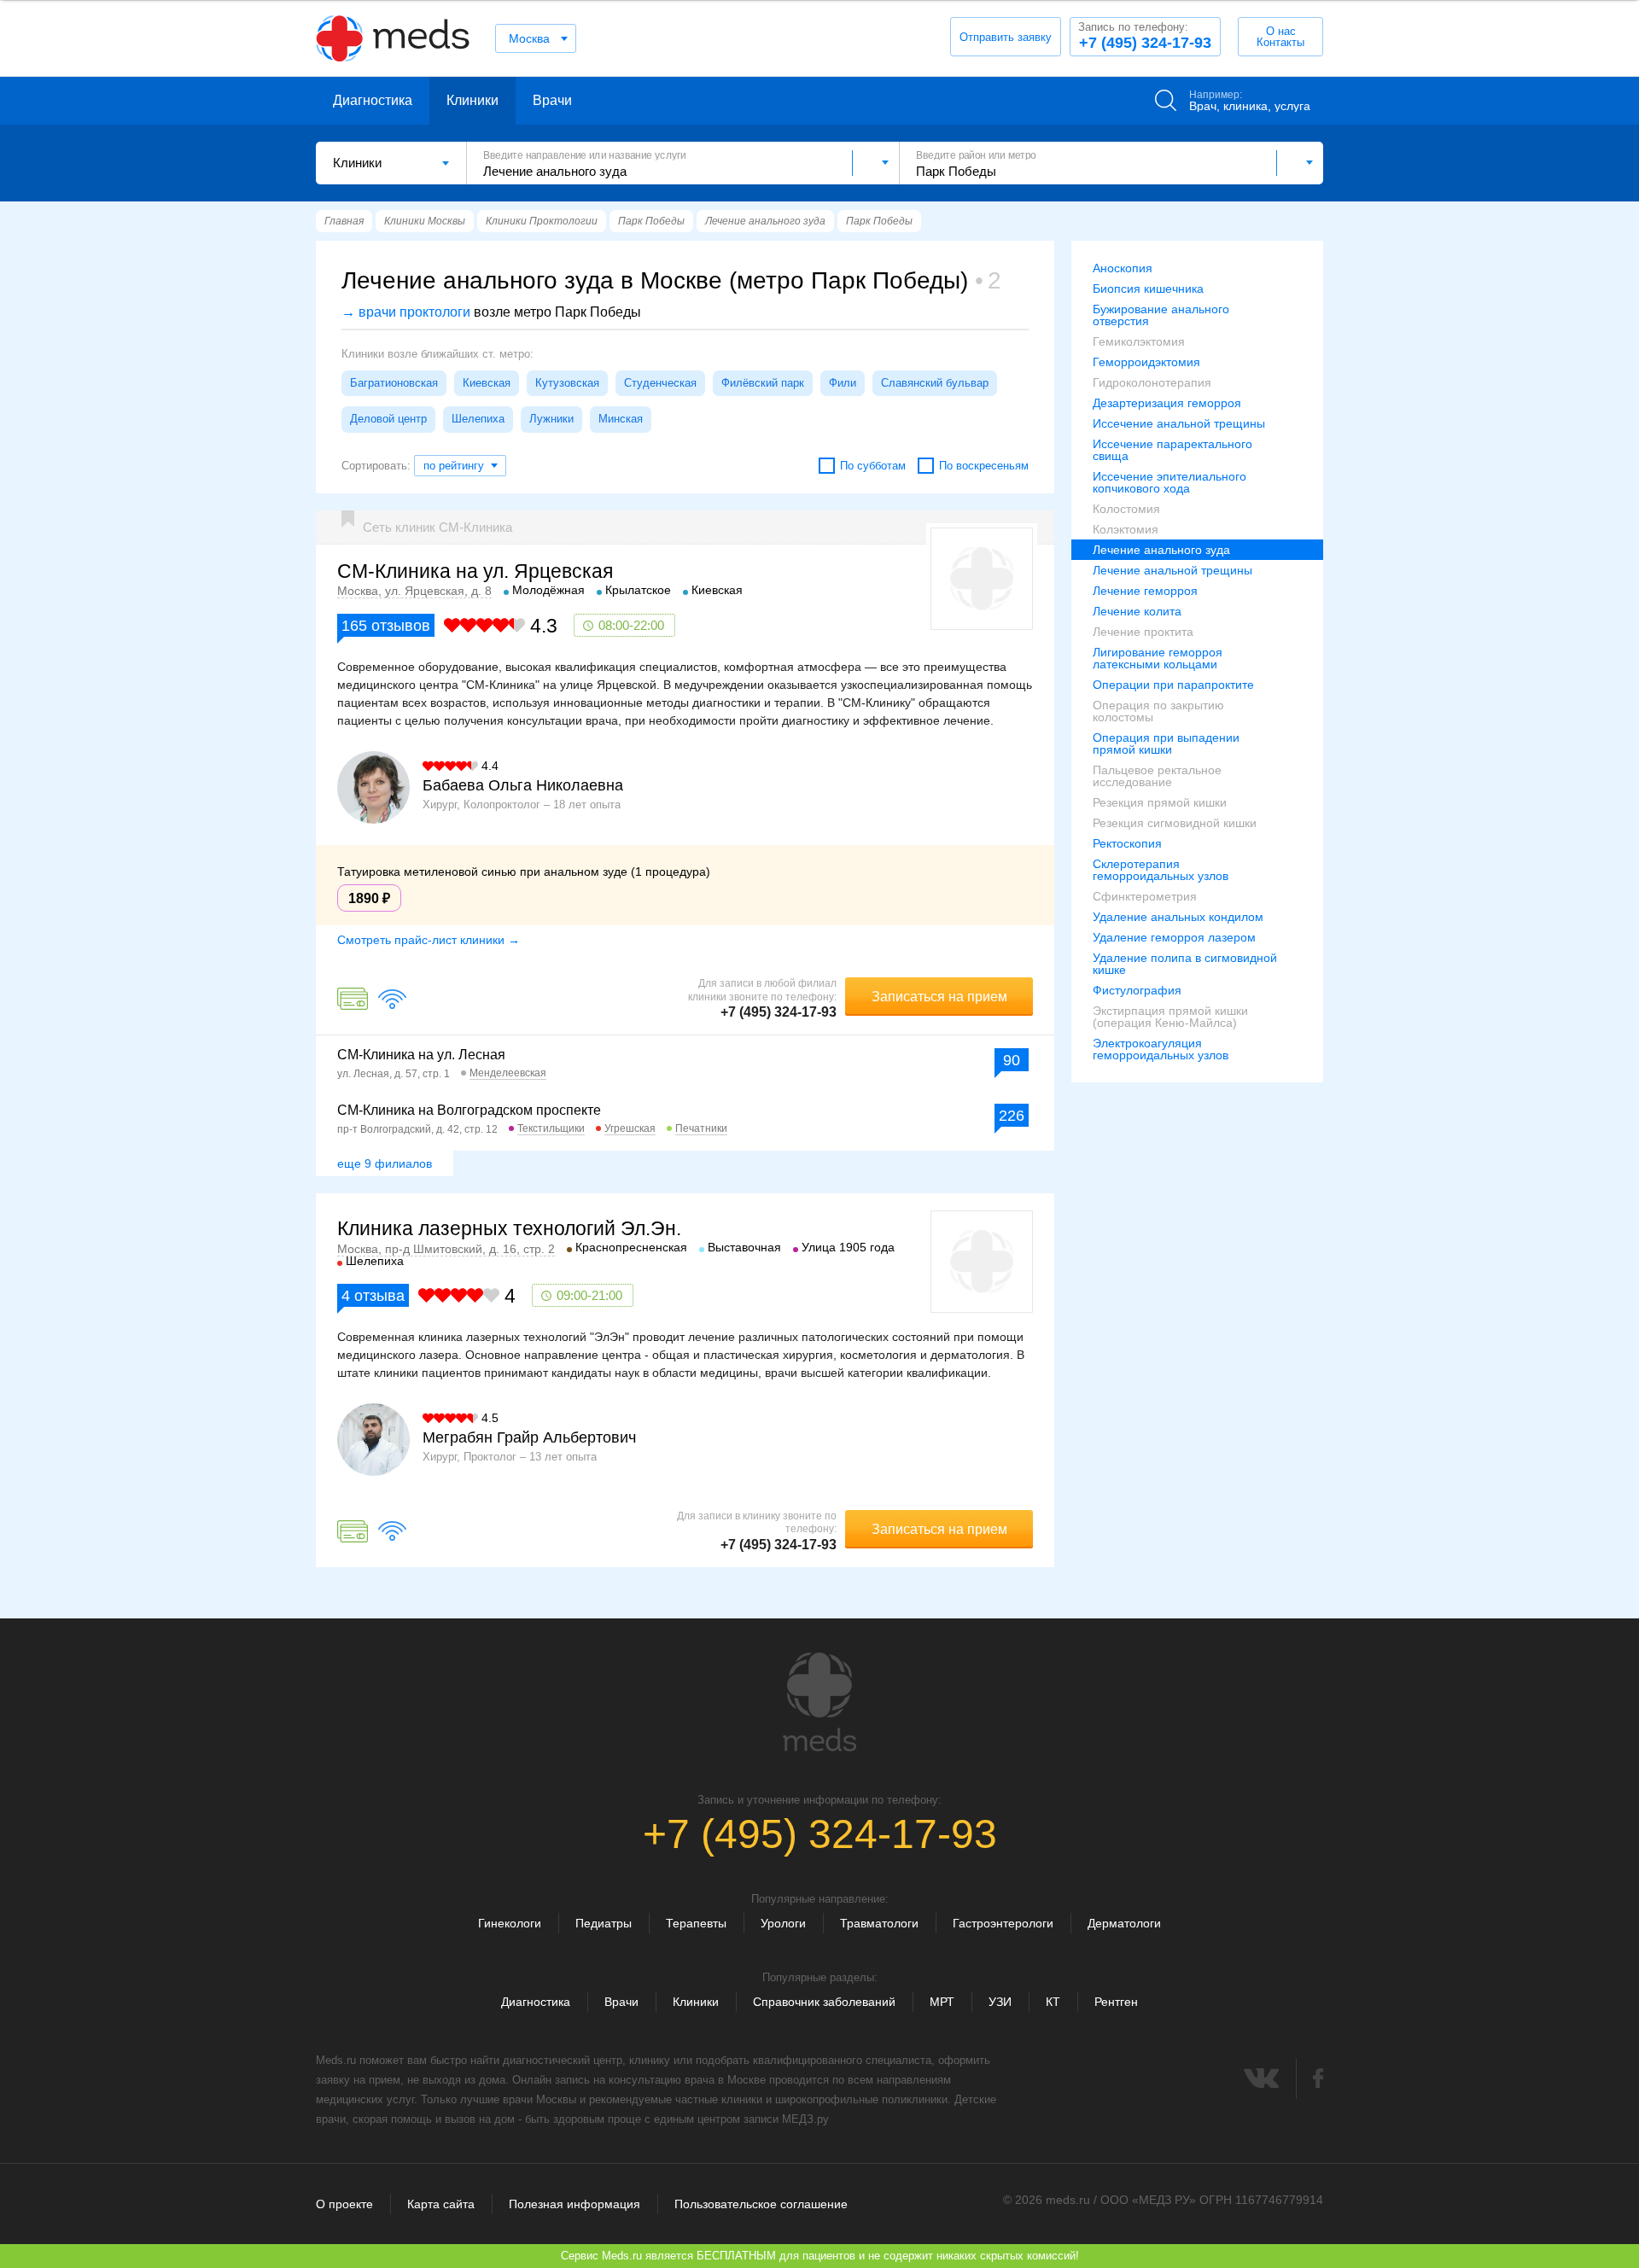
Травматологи (879, 1923)
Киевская (487, 383)
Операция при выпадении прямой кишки (1166, 743)
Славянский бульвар (935, 383)
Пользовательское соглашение (761, 2204)
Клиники (472, 100)
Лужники (551, 419)
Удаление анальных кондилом (1178, 917)
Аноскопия (1123, 268)
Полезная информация (575, 2204)
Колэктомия (1126, 529)
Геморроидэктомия (1146, 362)
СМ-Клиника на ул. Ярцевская (475, 571)
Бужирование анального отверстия (1161, 315)
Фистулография (1137, 990)
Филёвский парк (763, 383)
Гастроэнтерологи (1003, 1923)
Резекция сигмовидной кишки (1175, 823)
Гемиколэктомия (1139, 341)
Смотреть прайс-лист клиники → (429, 940)
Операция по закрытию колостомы (1158, 711)
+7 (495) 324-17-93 (1145, 36)
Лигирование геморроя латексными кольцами (1158, 658)
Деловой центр (388, 419)
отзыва (373, 1296)
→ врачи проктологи (406, 312)
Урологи (783, 1923)
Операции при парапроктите (1173, 685)
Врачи (552, 100)
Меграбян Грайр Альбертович (529, 1437)
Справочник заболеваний (824, 2002)
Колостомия (1126, 509)
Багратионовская (394, 383)
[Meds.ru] (819, 1702)
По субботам (873, 466)
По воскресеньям (984, 466)
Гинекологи (510, 1923)
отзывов (386, 626)
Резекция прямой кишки (1160, 802)
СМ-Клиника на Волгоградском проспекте (469, 1110)
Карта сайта (441, 2204)
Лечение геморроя (1145, 591)
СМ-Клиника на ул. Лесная (421, 1055)
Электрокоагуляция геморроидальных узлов (1161, 1049)
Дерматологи (1124, 1923)
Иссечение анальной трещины (1179, 423)
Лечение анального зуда (1161, 550)
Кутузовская (567, 383)
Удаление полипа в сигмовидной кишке (1185, 964)
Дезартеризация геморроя (1167, 403)
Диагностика (373, 100)
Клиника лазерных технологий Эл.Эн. (509, 1228)
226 (1012, 1116)
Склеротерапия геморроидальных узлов (1161, 870)
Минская (621, 419)
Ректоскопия (1127, 843)
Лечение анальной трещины (1172, 570)
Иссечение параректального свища (1172, 450)
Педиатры (604, 1923)
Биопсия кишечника (1148, 289)
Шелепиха (478, 419)
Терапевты (696, 1923)
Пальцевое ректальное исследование (1157, 776)
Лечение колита (1137, 611)
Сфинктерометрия (1145, 896)
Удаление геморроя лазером (1174, 937)
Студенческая (660, 383)
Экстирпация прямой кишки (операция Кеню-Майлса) (1170, 1017)
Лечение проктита (1143, 632)
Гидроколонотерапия (1152, 382)
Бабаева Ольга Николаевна (523, 785)
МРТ (942, 2002)
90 (1012, 1060)
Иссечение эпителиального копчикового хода (1169, 482)
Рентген (1116, 2002)
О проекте (344, 2204)
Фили (843, 383)
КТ (1053, 2002)
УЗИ (1000, 2002)
